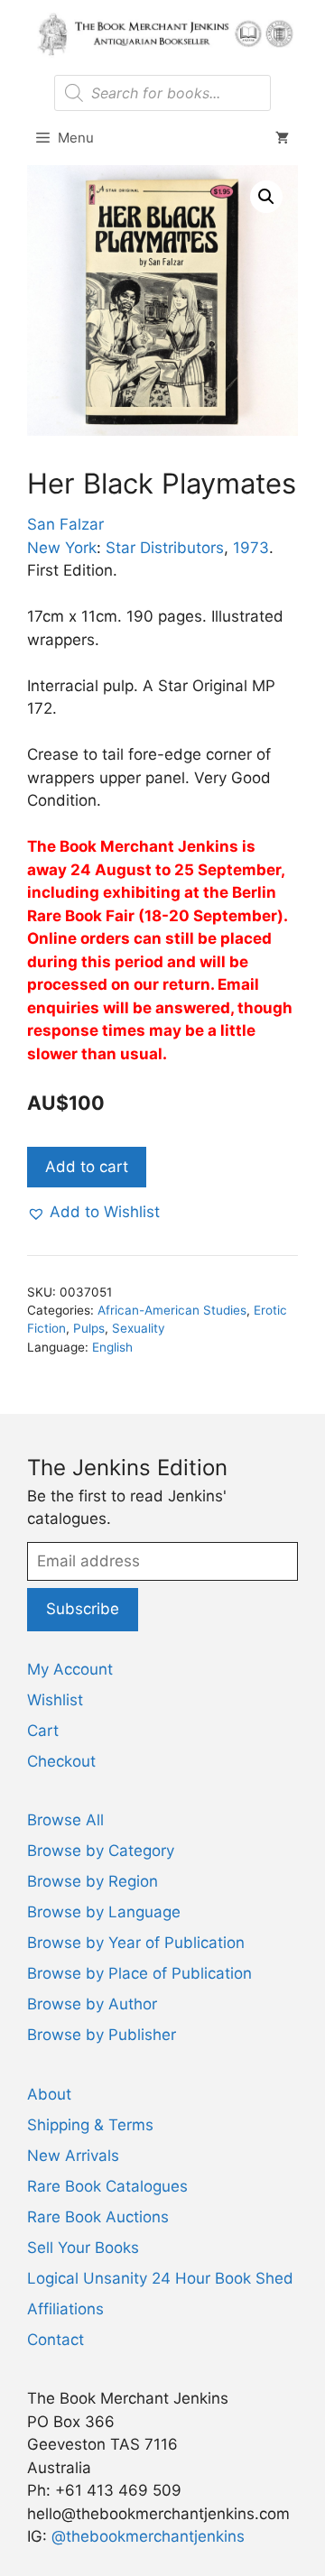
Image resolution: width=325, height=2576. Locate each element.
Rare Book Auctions (98, 2217)
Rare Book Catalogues (107, 2186)
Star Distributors (165, 548)
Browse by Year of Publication (136, 1943)
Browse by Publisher (102, 2035)
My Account (70, 1669)
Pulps (89, 1328)
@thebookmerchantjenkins (148, 2536)
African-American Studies (172, 1310)
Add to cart (87, 1167)
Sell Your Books (83, 2248)
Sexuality (139, 1328)
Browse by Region (93, 1881)
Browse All (65, 1820)
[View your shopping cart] (282, 138)
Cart (43, 1731)
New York (62, 548)
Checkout (61, 1761)
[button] (266, 197)
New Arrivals (73, 2156)
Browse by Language (104, 1912)
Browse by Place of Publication (139, 1973)
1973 (251, 548)
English (112, 1347)
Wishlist (55, 1700)
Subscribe (83, 1609)
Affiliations (65, 2309)
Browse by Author (92, 2004)
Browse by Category (101, 1851)
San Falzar (65, 524)
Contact (56, 2340)
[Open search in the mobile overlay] (162, 93)
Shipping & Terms (90, 2125)
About (49, 2094)
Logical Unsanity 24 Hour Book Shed (160, 2278)
